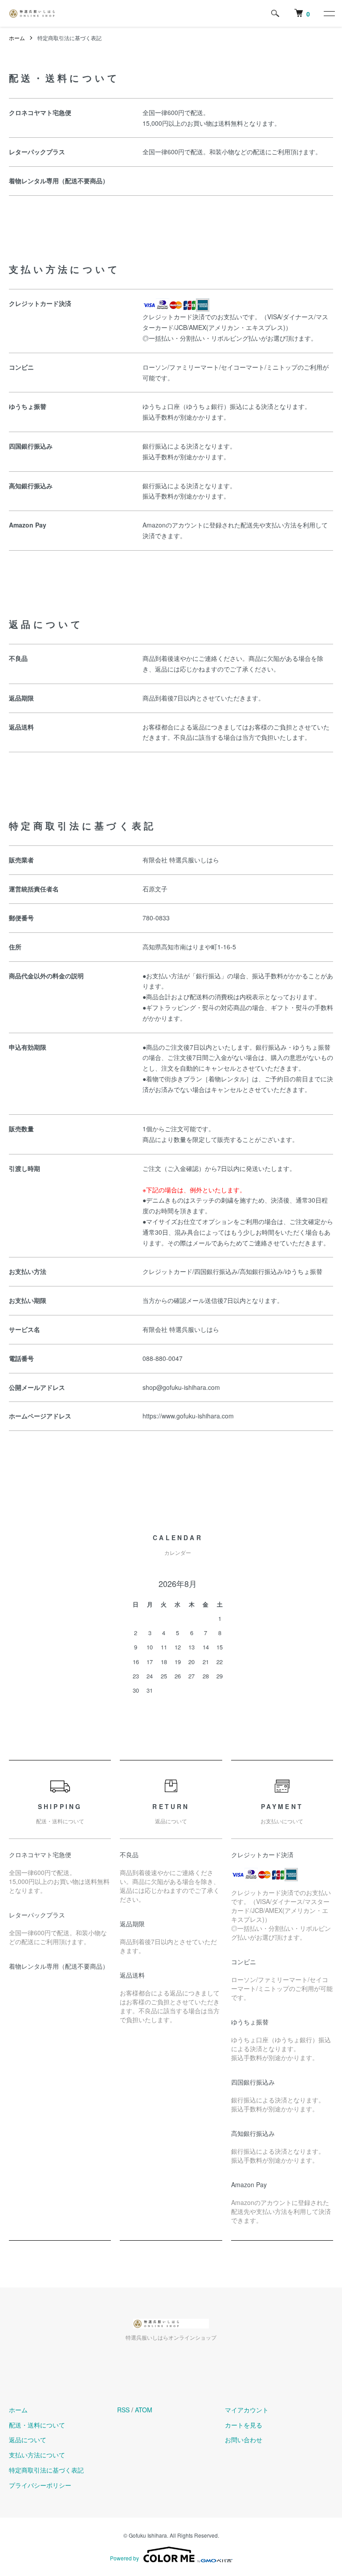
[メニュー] (329, 13)
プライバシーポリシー (40, 2485)
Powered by (124, 2558)
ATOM (144, 2410)
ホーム (17, 38)
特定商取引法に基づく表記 (46, 2470)
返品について (28, 2440)
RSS (123, 2410)
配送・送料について (37, 2425)
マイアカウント (247, 2410)
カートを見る (244, 2425)
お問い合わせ (244, 2440)
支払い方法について (37, 2455)
